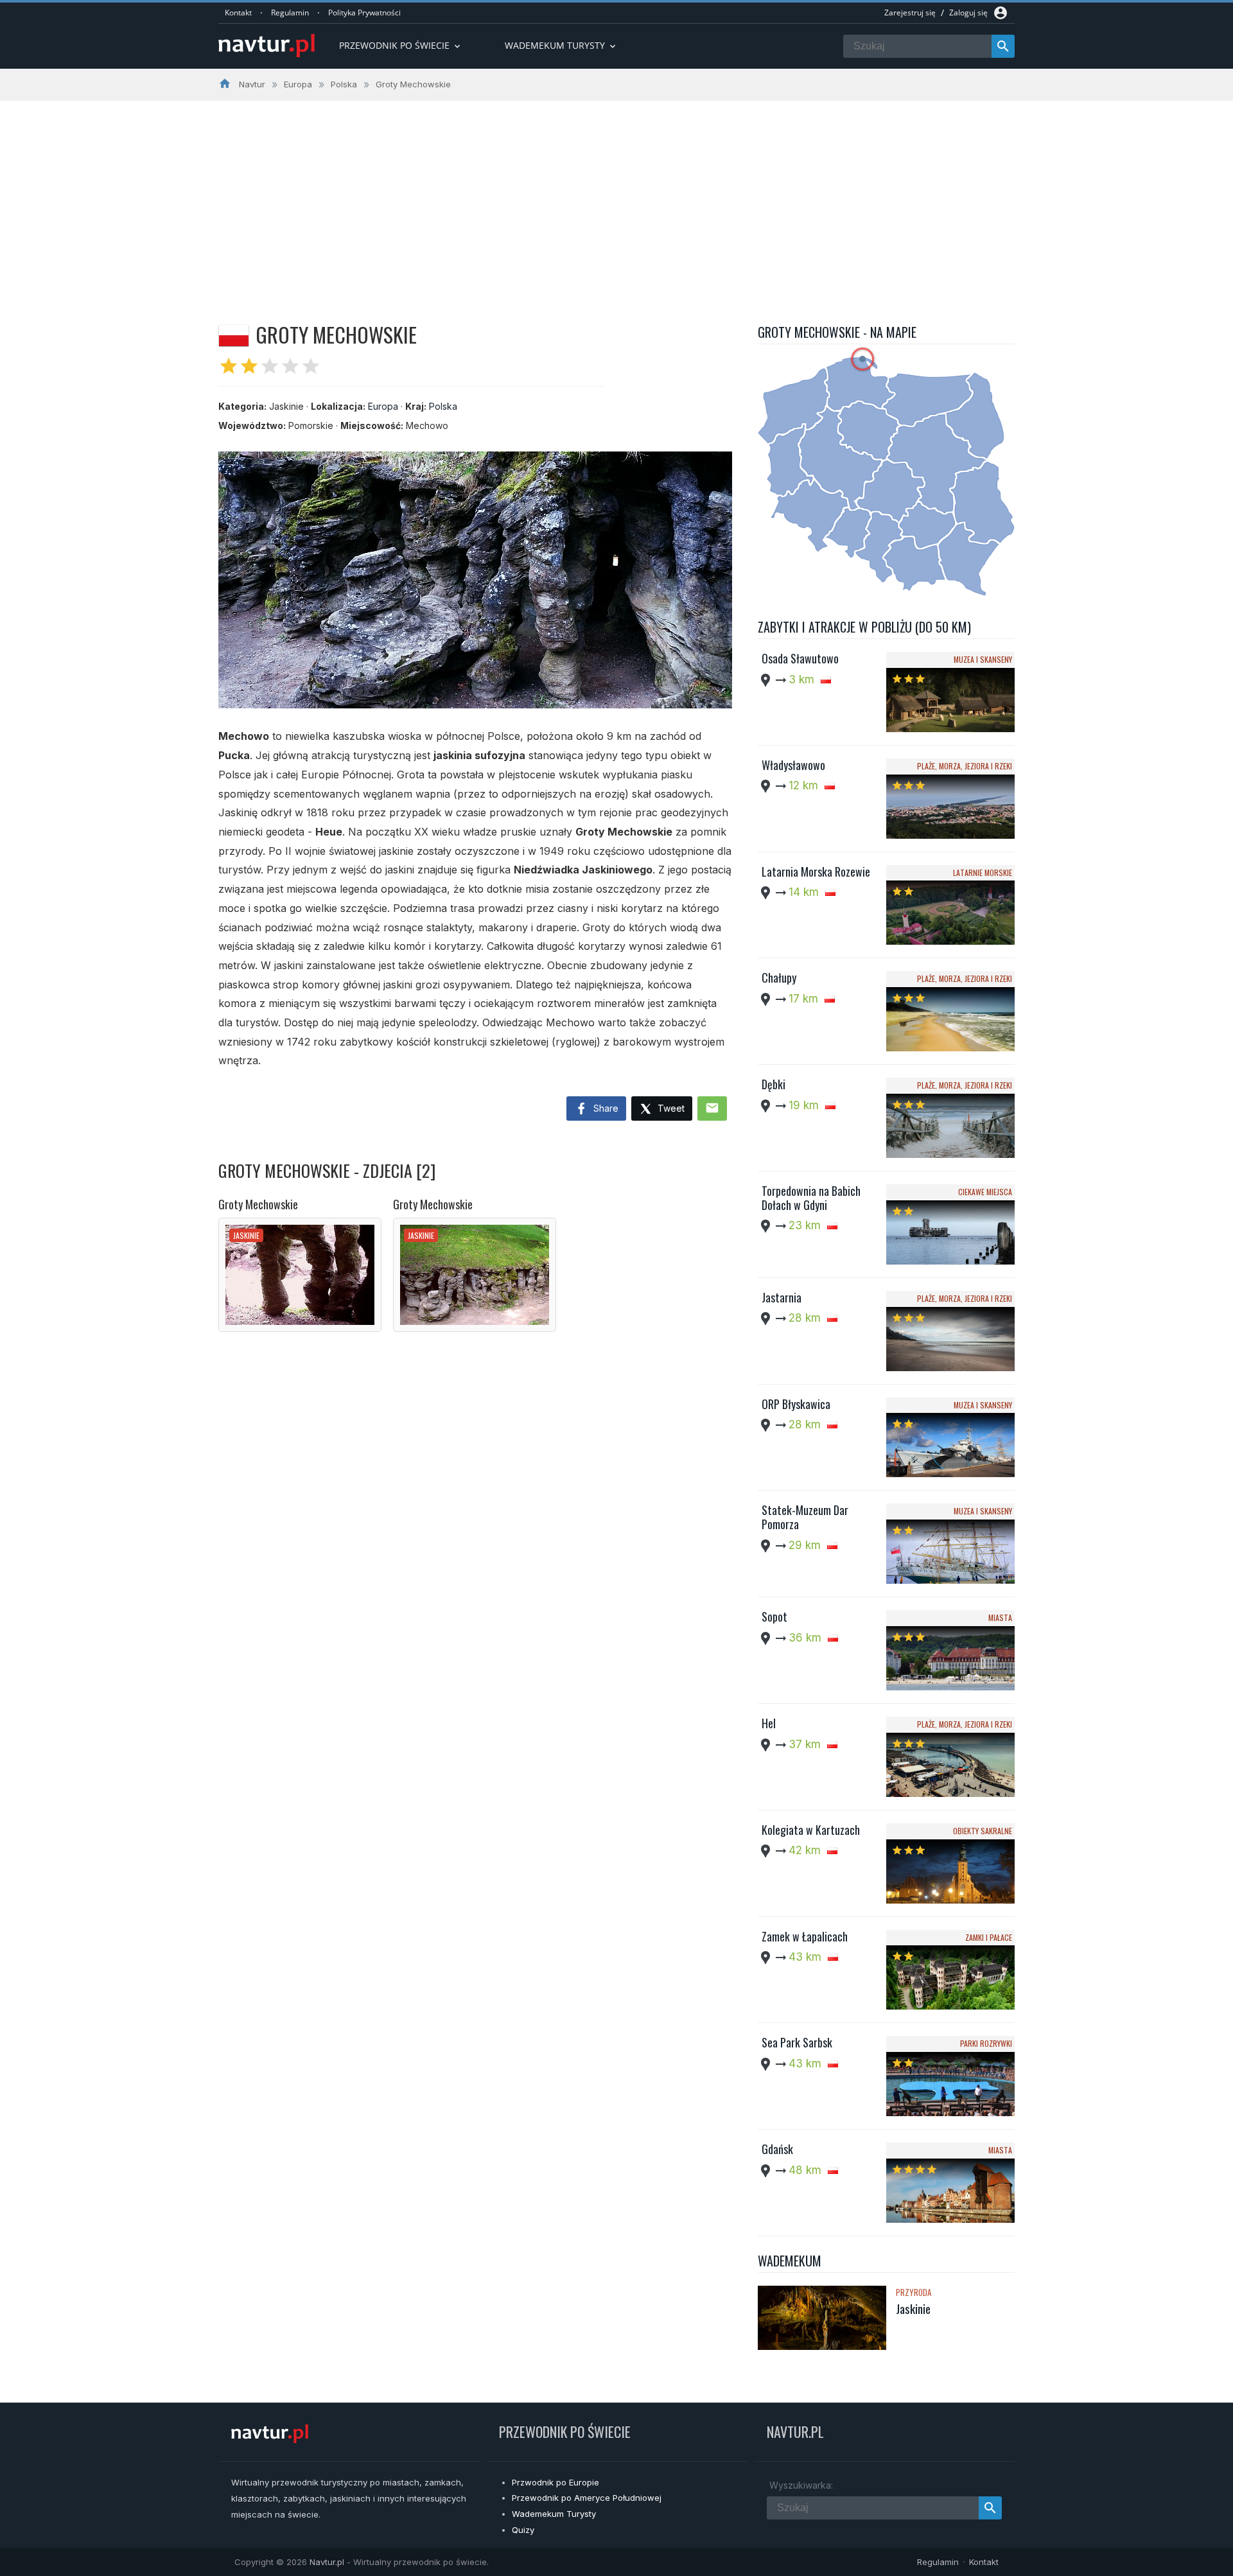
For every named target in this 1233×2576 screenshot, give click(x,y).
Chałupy (779, 977)
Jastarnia (782, 1297)
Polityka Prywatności (364, 13)
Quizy (523, 2530)
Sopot (774, 1617)
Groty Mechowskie (258, 1204)
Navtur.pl (327, 2562)
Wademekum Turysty (554, 2514)
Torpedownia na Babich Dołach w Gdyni (811, 1198)
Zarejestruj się (910, 13)
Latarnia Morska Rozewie (816, 872)
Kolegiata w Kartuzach (811, 1830)
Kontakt (238, 13)
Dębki (774, 1084)
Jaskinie (913, 2308)
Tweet (670, 1108)
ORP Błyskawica (796, 1404)
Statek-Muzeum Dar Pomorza (805, 1517)
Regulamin (290, 13)
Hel (769, 1723)
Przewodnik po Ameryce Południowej (587, 2498)
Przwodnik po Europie (555, 2482)
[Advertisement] (616, 197)
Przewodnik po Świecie (401, 45)
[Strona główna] (267, 47)
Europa (383, 406)
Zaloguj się (968, 13)
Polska (443, 406)
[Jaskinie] (822, 2319)
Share (605, 1108)
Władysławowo (793, 765)
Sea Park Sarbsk (797, 2042)
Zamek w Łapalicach (805, 1936)
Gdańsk (777, 2149)
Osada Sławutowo (800, 658)
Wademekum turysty (561, 45)
